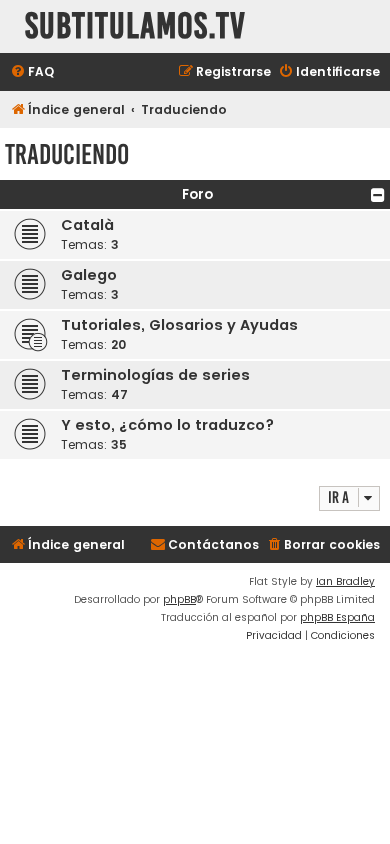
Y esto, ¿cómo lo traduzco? (167, 425)
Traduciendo (67, 154)
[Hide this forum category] (378, 195)
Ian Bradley (345, 581)
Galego (89, 275)
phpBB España (337, 617)
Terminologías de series (155, 375)
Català (87, 225)
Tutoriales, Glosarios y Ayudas (179, 325)
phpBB (179, 599)
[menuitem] (32, 72)
